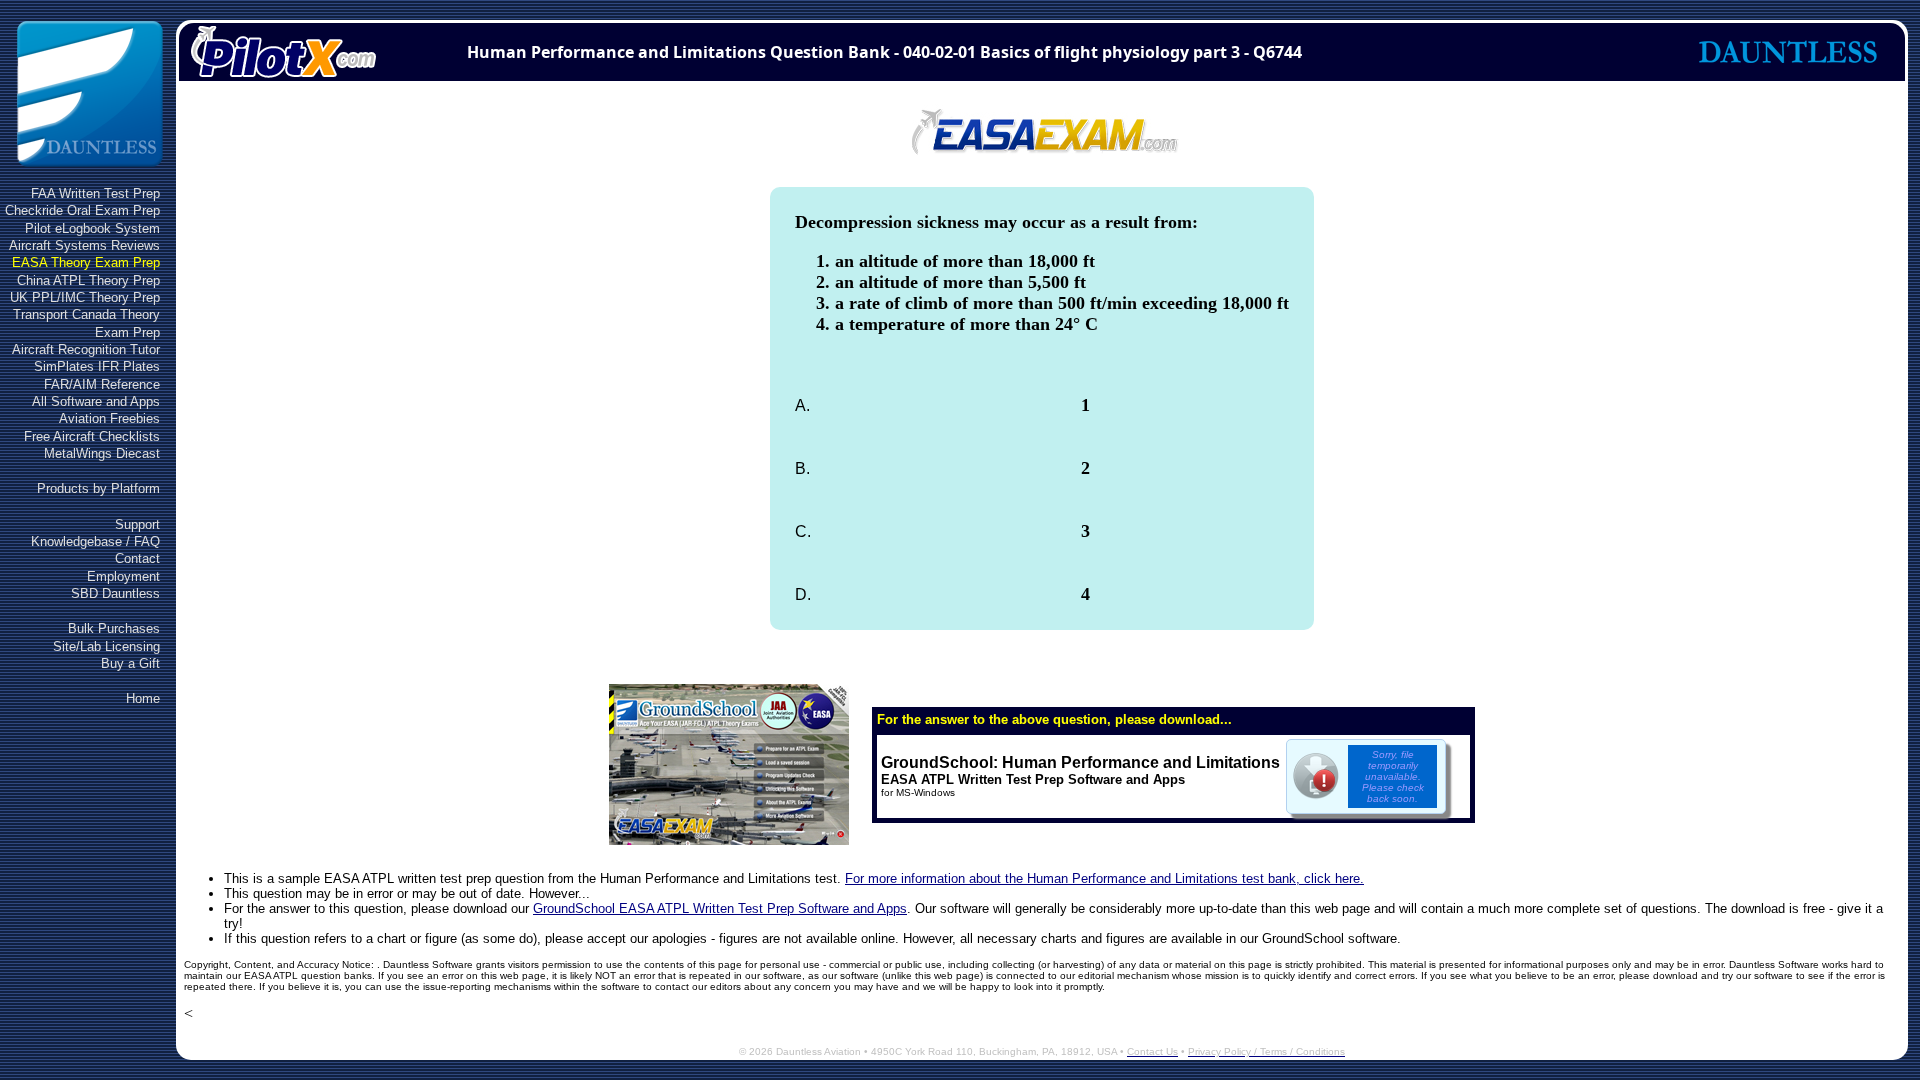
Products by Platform (98, 488)
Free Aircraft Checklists (92, 436)
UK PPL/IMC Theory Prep (85, 297)
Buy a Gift (130, 663)
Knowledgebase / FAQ (95, 541)
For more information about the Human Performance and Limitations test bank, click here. (1104, 878)
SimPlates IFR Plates (97, 366)
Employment (123, 576)
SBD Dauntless (115, 593)
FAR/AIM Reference (102, 384)
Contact (137, 558)
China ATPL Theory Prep (88, 280)
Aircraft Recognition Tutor (86, 349)
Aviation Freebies (109, 418)
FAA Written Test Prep (95, 193)
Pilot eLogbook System (92, 228)
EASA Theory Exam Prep (86, 262)
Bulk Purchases (114, 628)
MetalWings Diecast (102, 453)
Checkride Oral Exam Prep (82, 210)
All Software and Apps (96, 401)
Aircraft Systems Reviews (84, 245)
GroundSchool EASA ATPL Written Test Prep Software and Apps (720, 908)
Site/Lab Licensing (106, 646)
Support (137, 524)
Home (143, 698)
